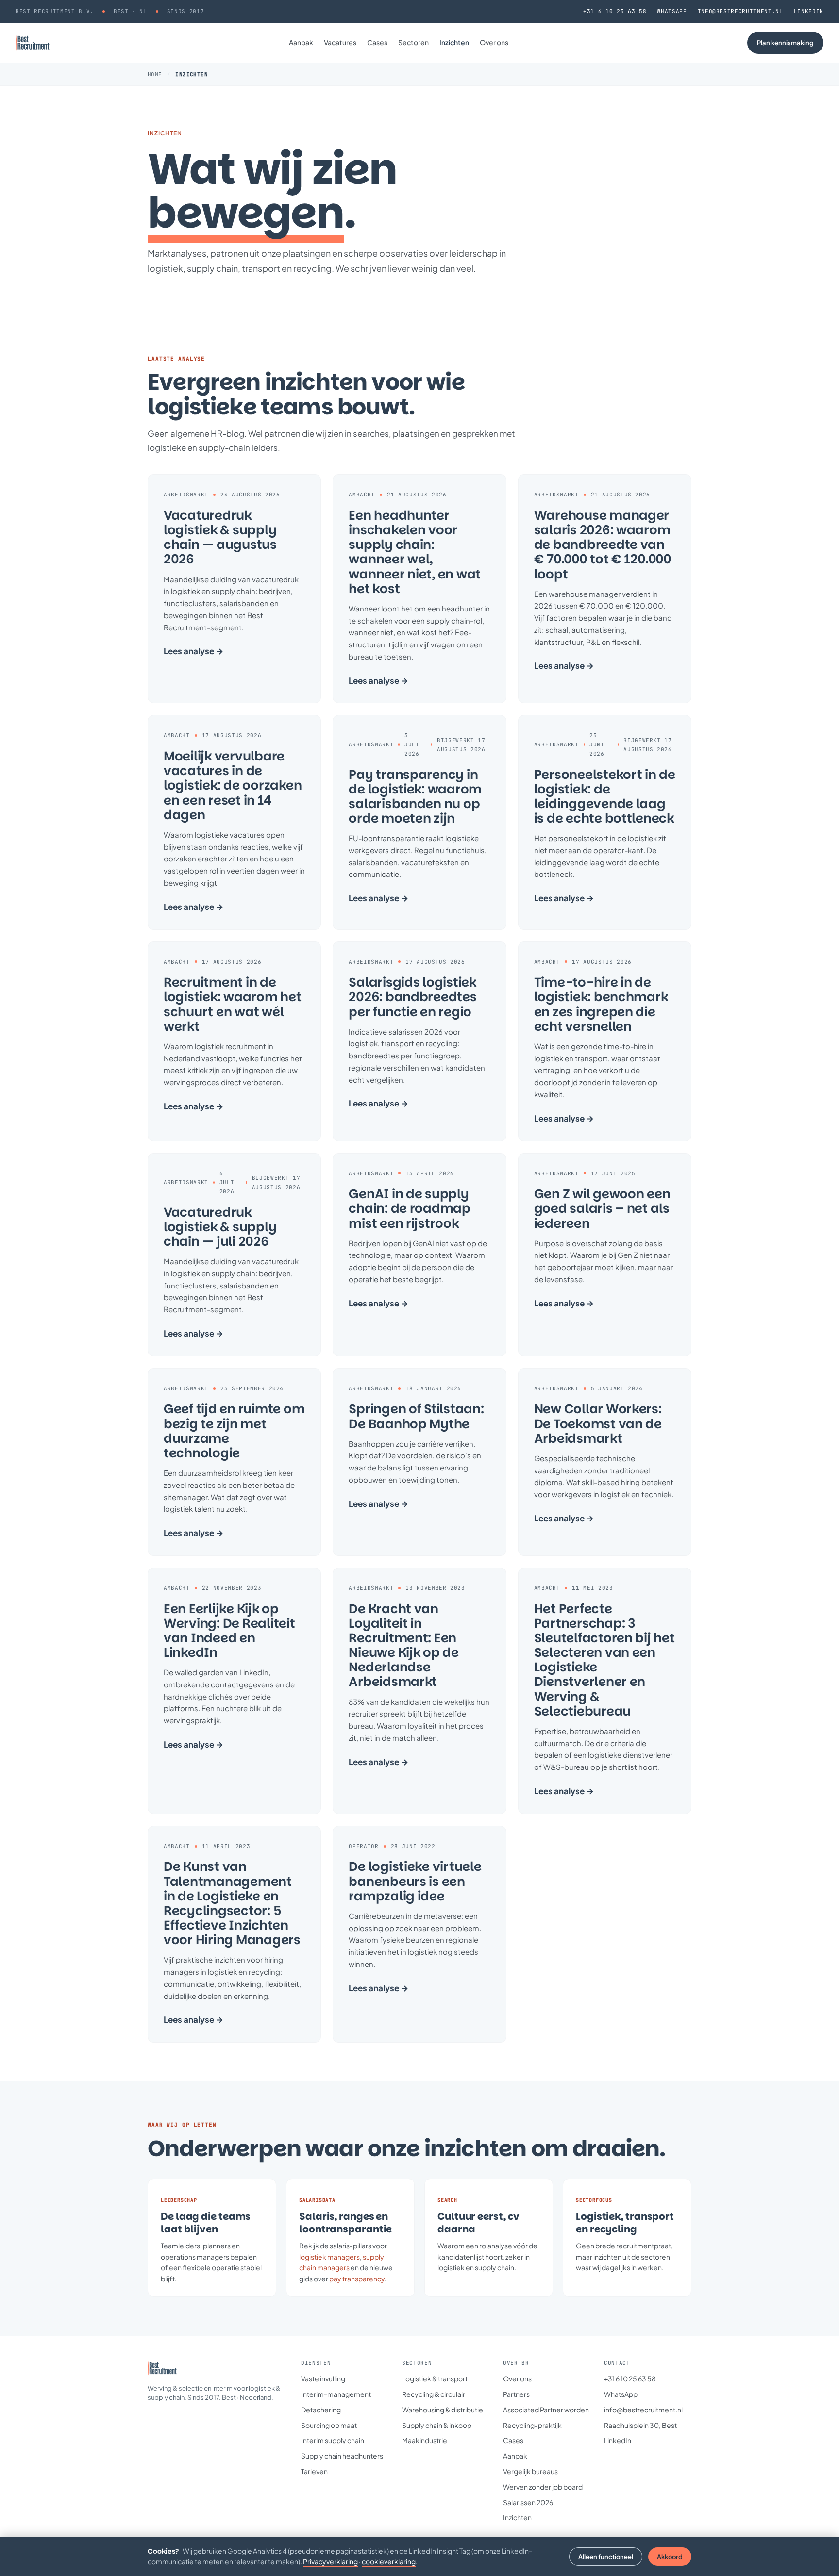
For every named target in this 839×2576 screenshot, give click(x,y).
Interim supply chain (333, 2440)
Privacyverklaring (330, 2561)
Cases (377, 42)
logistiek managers (329, 2257)
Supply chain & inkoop (437, 2425)
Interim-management (336, 2394)
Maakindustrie (425, 2440)
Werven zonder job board (543, 2487)
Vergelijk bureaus (530, 2471)
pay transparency (357, 2279)
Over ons (494, 42)
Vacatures (340, 42)
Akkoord (670, 2557)
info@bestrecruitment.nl (740, 11)
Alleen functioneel (606, 2557)
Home (155, 74)
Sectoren (413, 42)
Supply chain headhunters (342, 2456)
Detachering (321, 2410)
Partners (516, 2394)
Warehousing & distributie (443, 2410)
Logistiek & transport (435, 2378)
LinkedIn (809, 11)
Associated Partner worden (546, 2410)
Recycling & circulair (434, 2394)
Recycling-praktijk (532, 2425)
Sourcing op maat (329, 2425)
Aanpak (301, 42)
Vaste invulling (323, 2378)
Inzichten (454, 42)
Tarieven (314, 2471)
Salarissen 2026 (528, 2502)
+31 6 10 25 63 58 (615, 11)
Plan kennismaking (785, 43)
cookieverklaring (389, 2561)
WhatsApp (672, 11)
